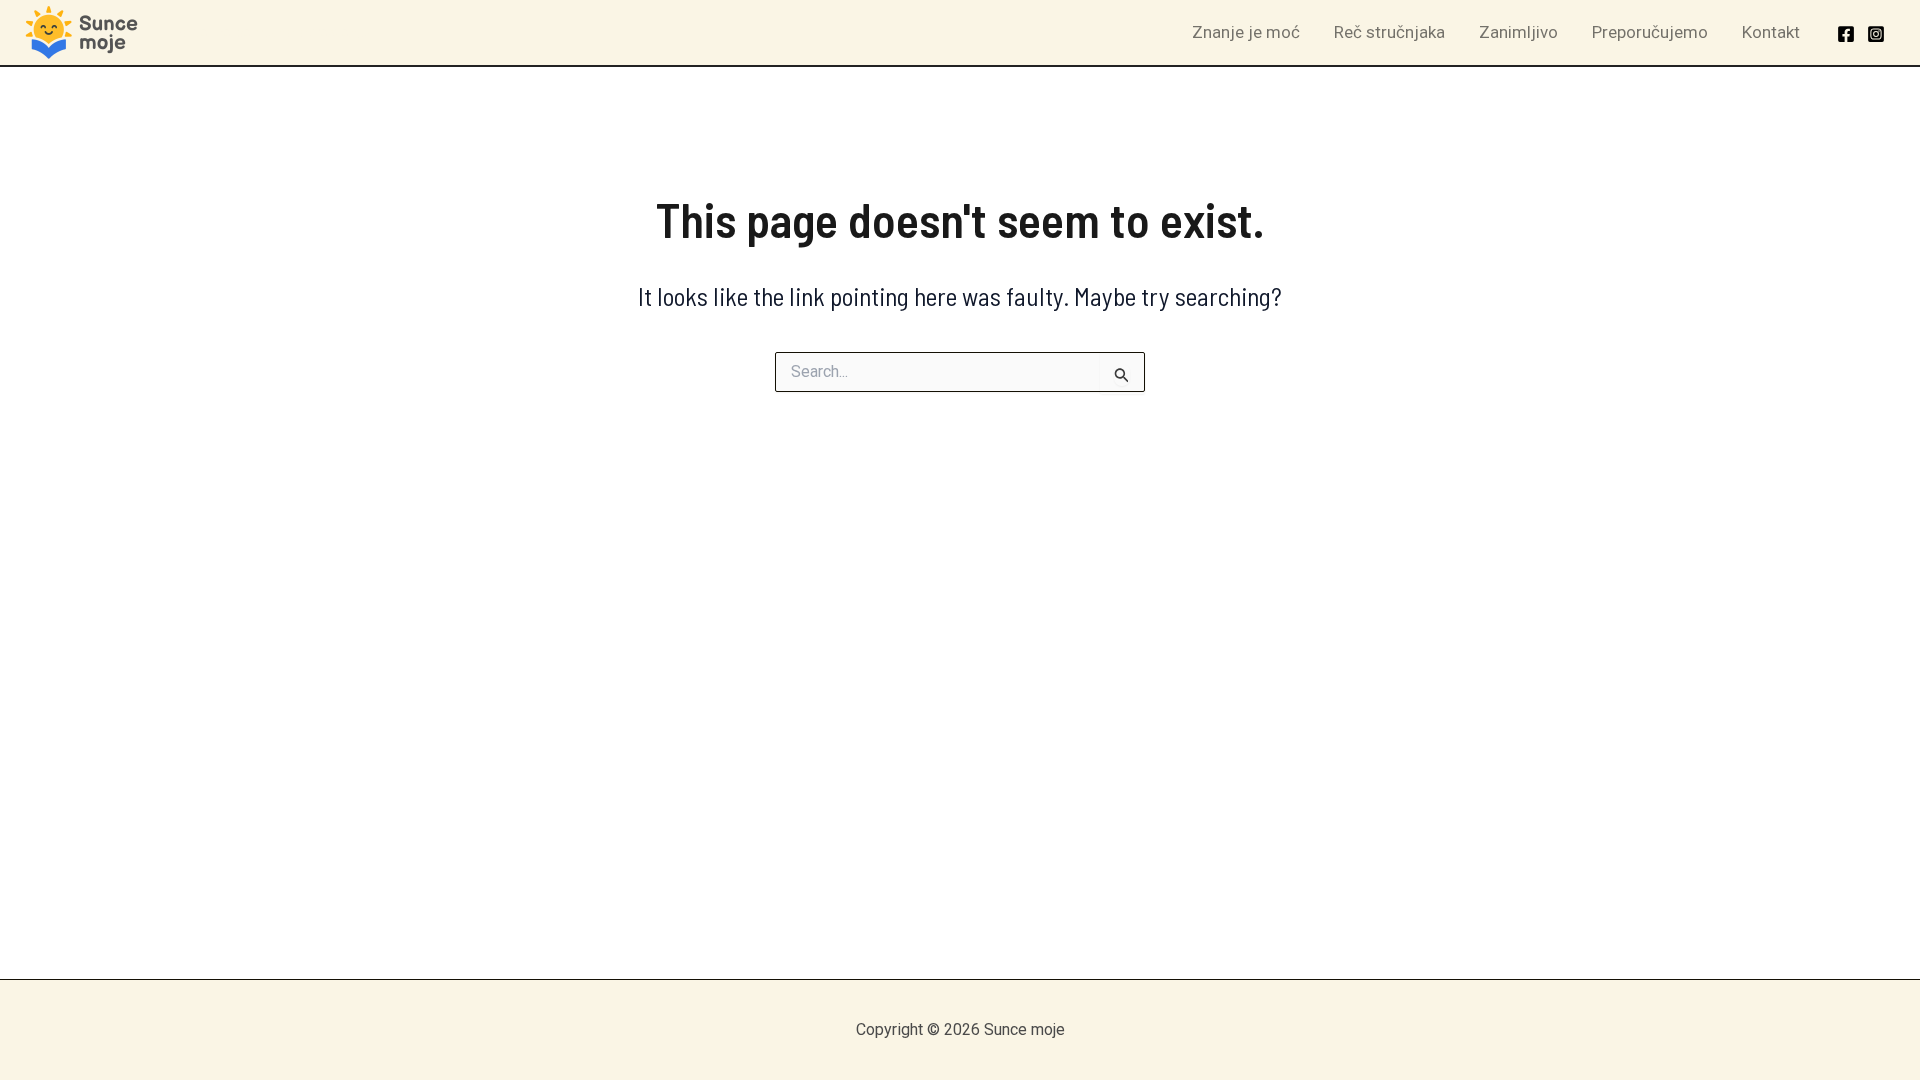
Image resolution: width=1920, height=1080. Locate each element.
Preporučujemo (1650, 32)
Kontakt (1771, 32)
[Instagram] (1876, 34)
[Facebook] (1846, 34)
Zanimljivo (1518, 32)
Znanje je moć (1246, 32)
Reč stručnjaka (1389, 32)
